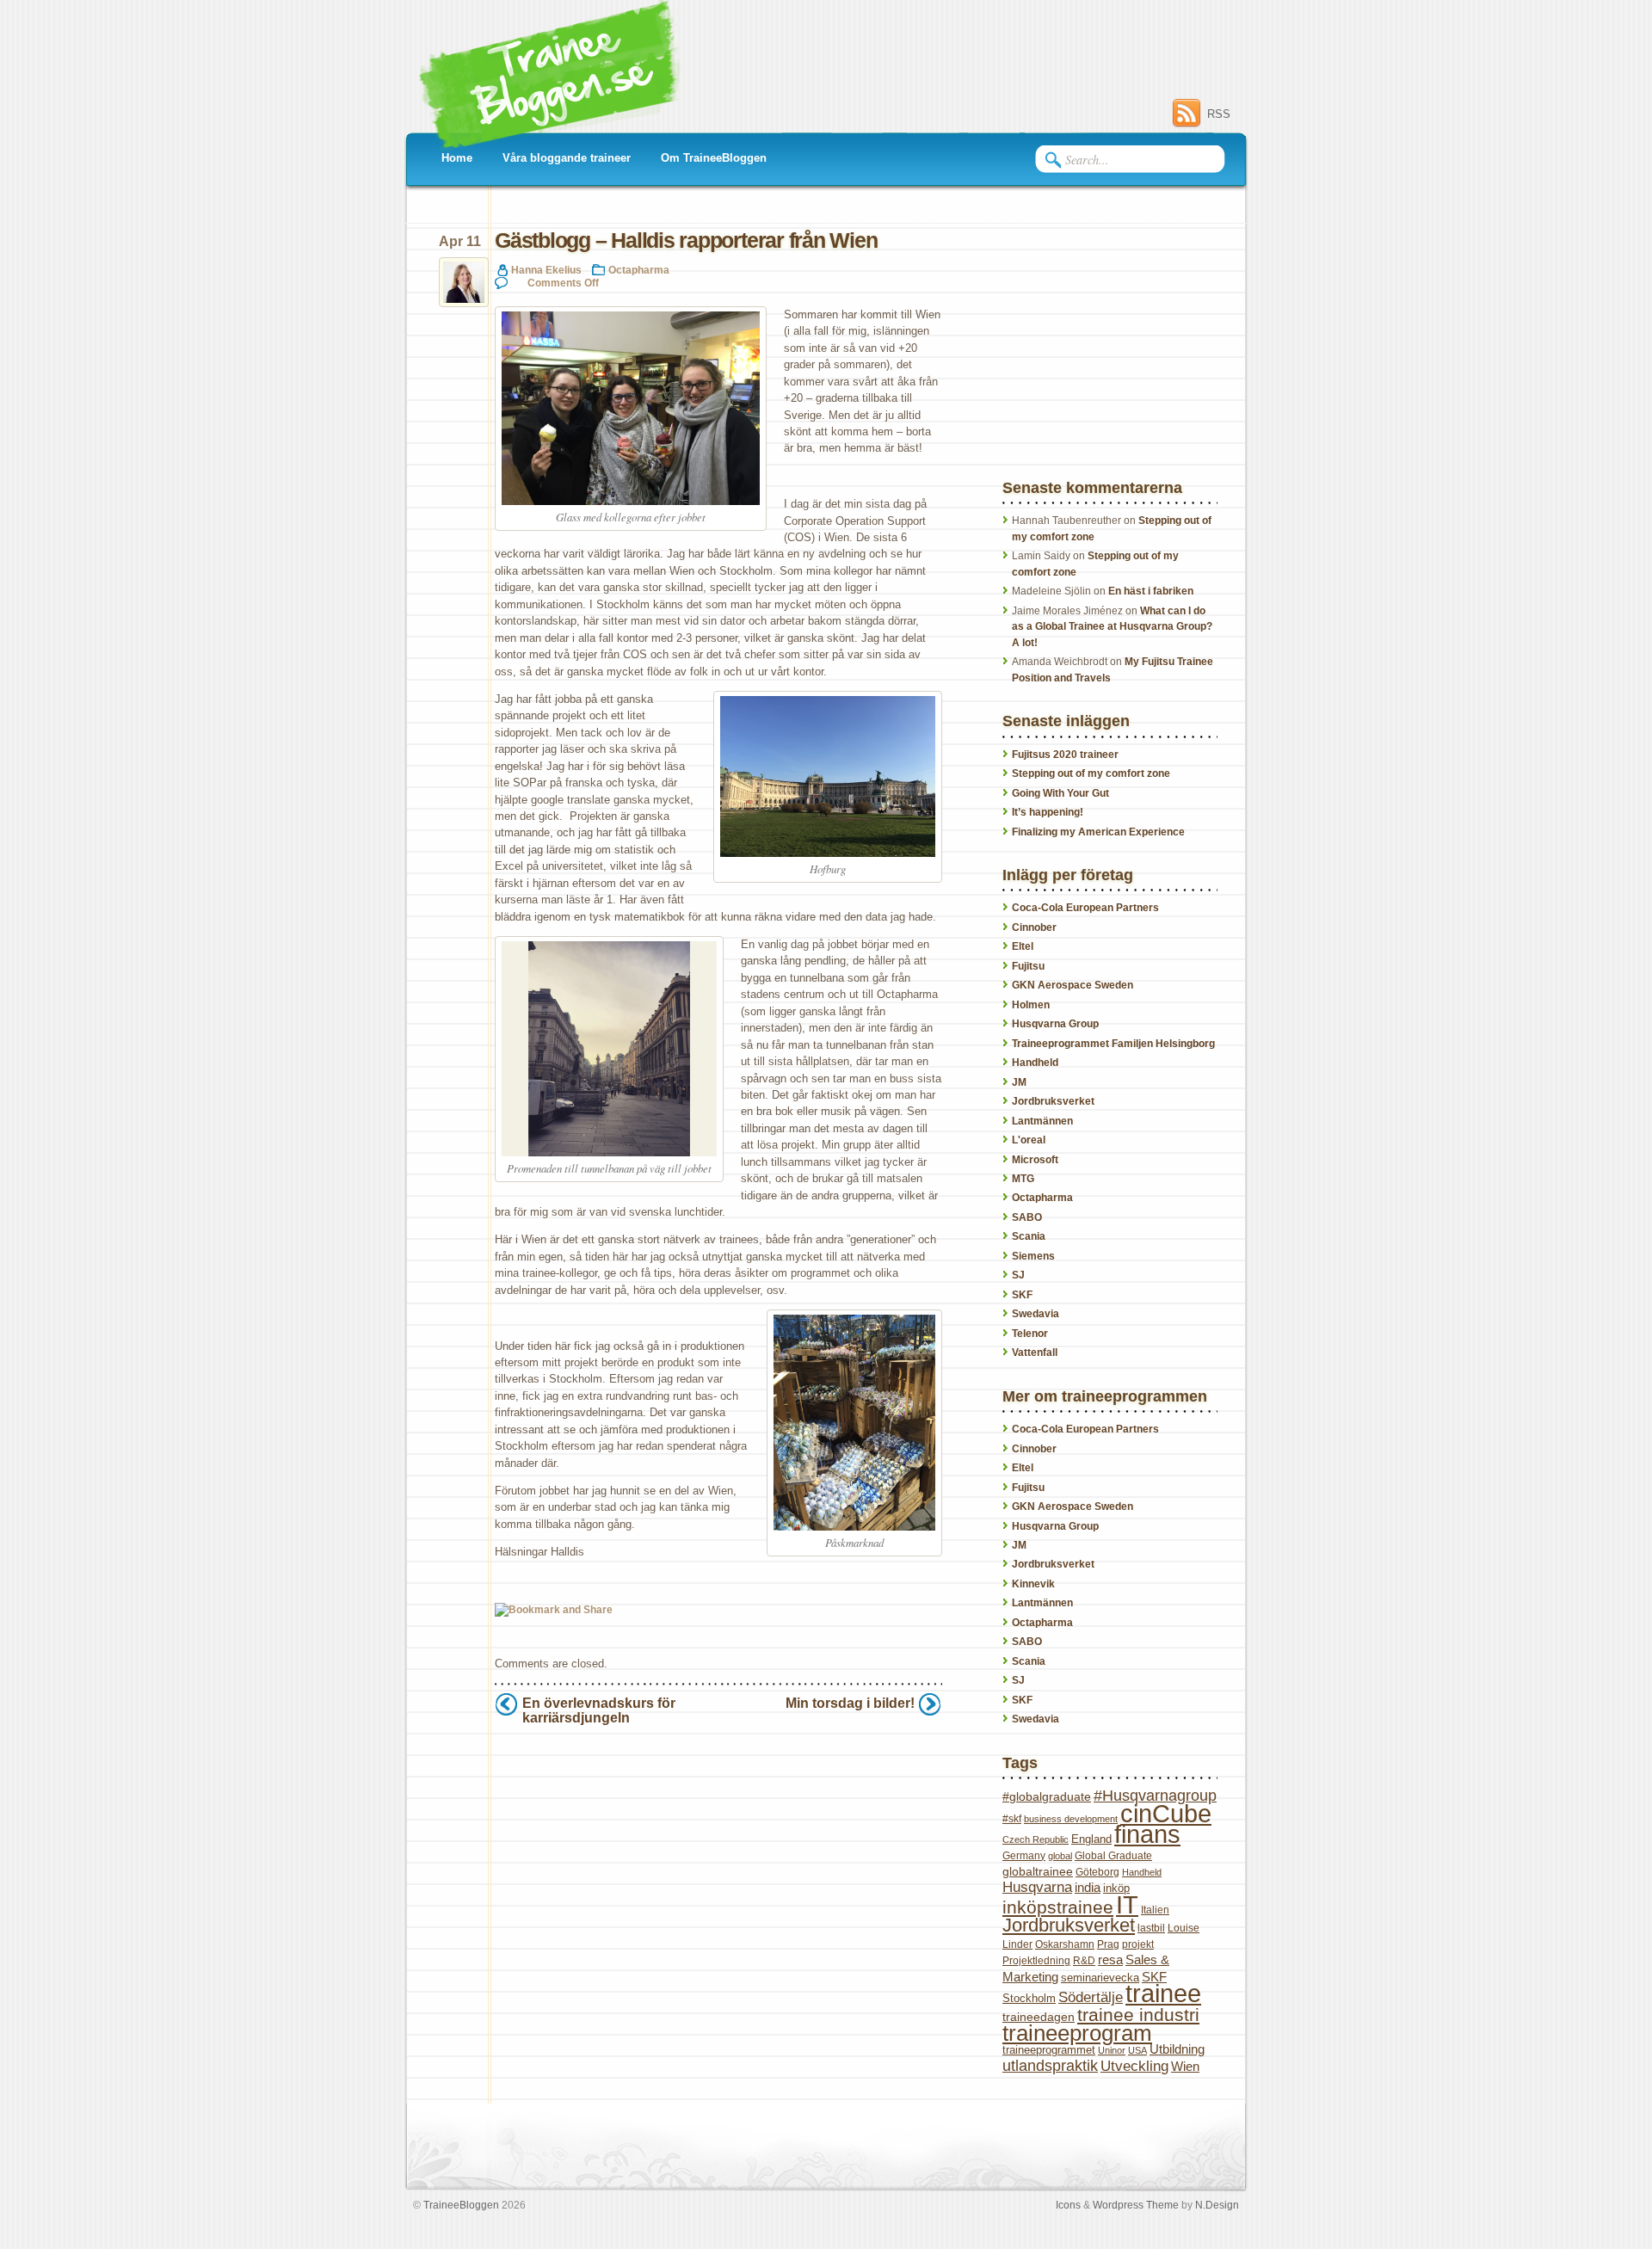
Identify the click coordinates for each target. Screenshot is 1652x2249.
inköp (1116, 1888)
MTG (1023, 1179)
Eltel (1023, 946)
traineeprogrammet (1049, 2050)
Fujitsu (1028, 966)
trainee (1163, 1993)
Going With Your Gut (1060, 793)
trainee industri (1138, 2015)
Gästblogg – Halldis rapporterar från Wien (686, 240)
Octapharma (639, 270)
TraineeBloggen (461, 2205)
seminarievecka (1100, 1978)
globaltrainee (1038, 1871)
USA (1137, 2050)
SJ (1018, 1275)
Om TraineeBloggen (714, 158)
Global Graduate (1113, 1856)
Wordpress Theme (1136, 2205)
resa (1110, 1959)
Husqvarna (1037, 1887)
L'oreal (1029, 1140)
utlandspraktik (1050, 2066)
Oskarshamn (1065, 1944)
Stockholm (1029, 1998)
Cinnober (1034, 927)
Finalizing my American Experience (1098, 832)
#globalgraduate (1047, 1796)
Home (457, 158)
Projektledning (1036, 1961)
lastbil (1151, 1928)
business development (1071, 1819)
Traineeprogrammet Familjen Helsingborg (1113, 1044)
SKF (1022, 1295)
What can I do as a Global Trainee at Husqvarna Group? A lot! (1112, 627)
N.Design (1217, 2205)
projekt (1138, 1944)
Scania (1029, 1236)
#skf (1012, 1819)
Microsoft (1035, 1160)
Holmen (1031, 1005)
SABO (1027, 1217)
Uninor (1112, 2050)
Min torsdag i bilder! (850, 1703)
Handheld (1035, 1063)
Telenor (1030, 1334)
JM (1019, 1082)
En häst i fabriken (1151, 591)
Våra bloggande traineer (567, 158)
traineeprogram (1077, 2033)
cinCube (1166, 1814)
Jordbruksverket (1053, 1101)
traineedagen (1039, 2017)
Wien (1185, 2066)
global (1060, 1856)
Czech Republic (1036, 1839)
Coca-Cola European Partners (1085, 908)
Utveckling (1134, 2066)
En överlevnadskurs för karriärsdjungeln (599, 1710)
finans (1147, 1834)
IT (1127, 1904)
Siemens (1033, 1256)
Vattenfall (1035, 1352)
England (1091, 1839)
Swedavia (1036, 1314)
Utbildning (1177, 2049)
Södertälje (1091, 1997)
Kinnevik (1033, 1584)
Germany (1024, 1856)
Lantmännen (1042, 1121)
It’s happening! (1048, 812)
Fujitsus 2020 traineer (1065, 755)
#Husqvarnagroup (1155, 1796)
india (1088, 1888)
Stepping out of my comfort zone (1091, 773)
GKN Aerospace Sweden (1073, 985)
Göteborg (1097, 1872)
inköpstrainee (1058, 1907)
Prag (1108, 1944)
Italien (1155, 1910)
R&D (1084, 1961)
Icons (1068, 2205)
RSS (1219, 114)
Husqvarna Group (1055, 1024)
